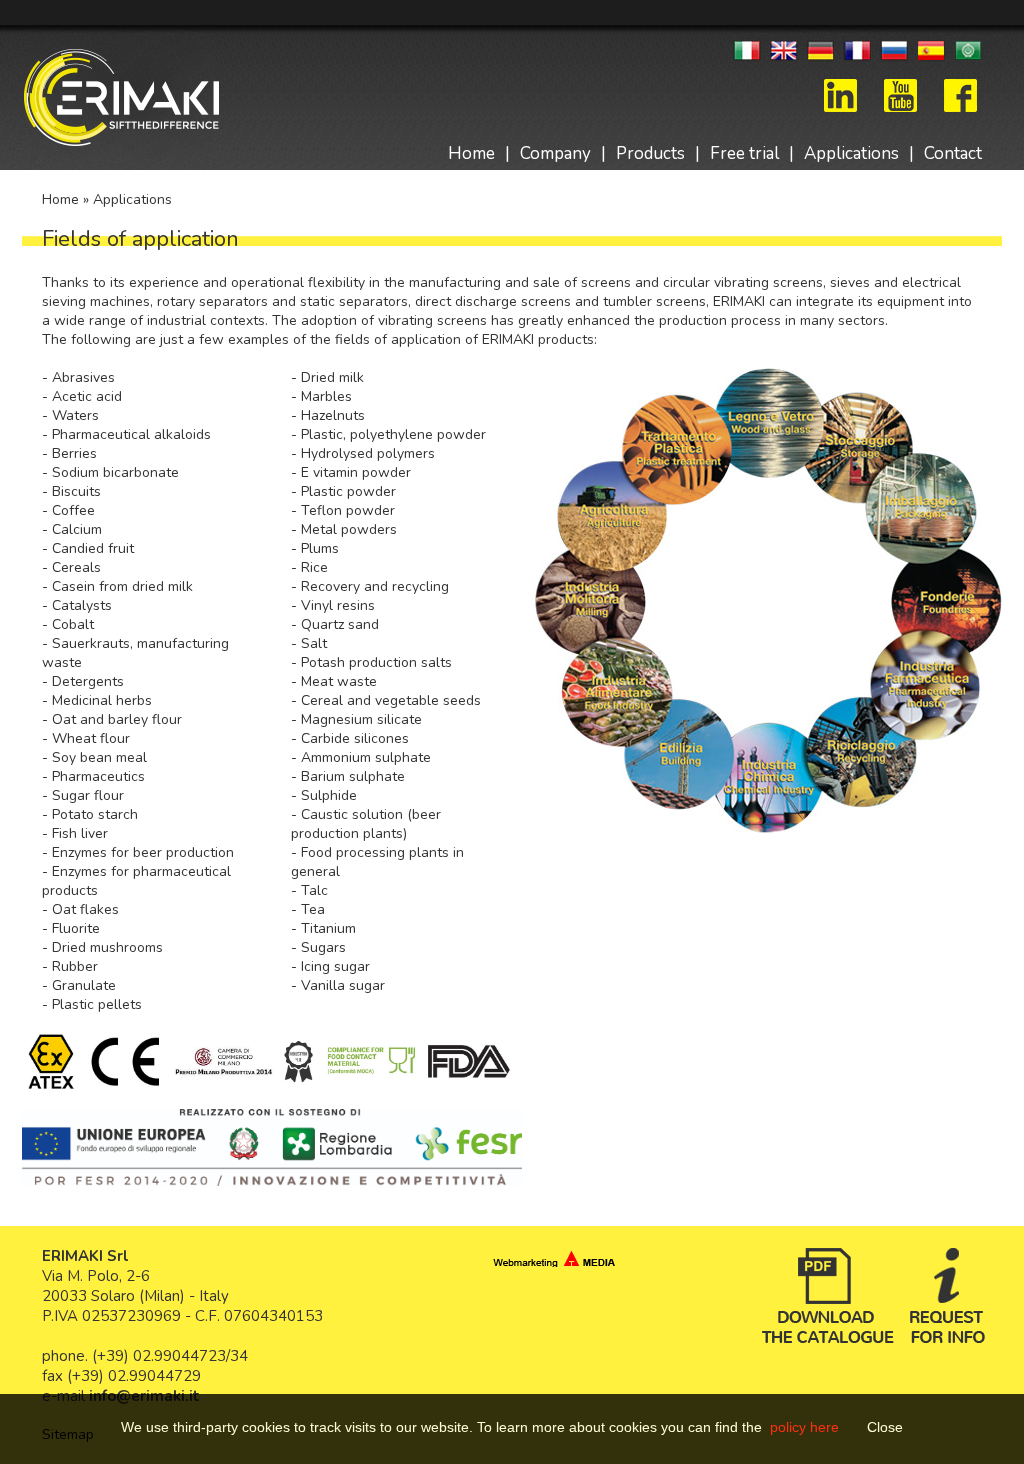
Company (555, 153)
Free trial (744, 153)
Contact (953, 153)
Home (471, 153)
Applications (851, 153)
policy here (806, 1427)
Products (650, 153)
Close (885, 1427)
